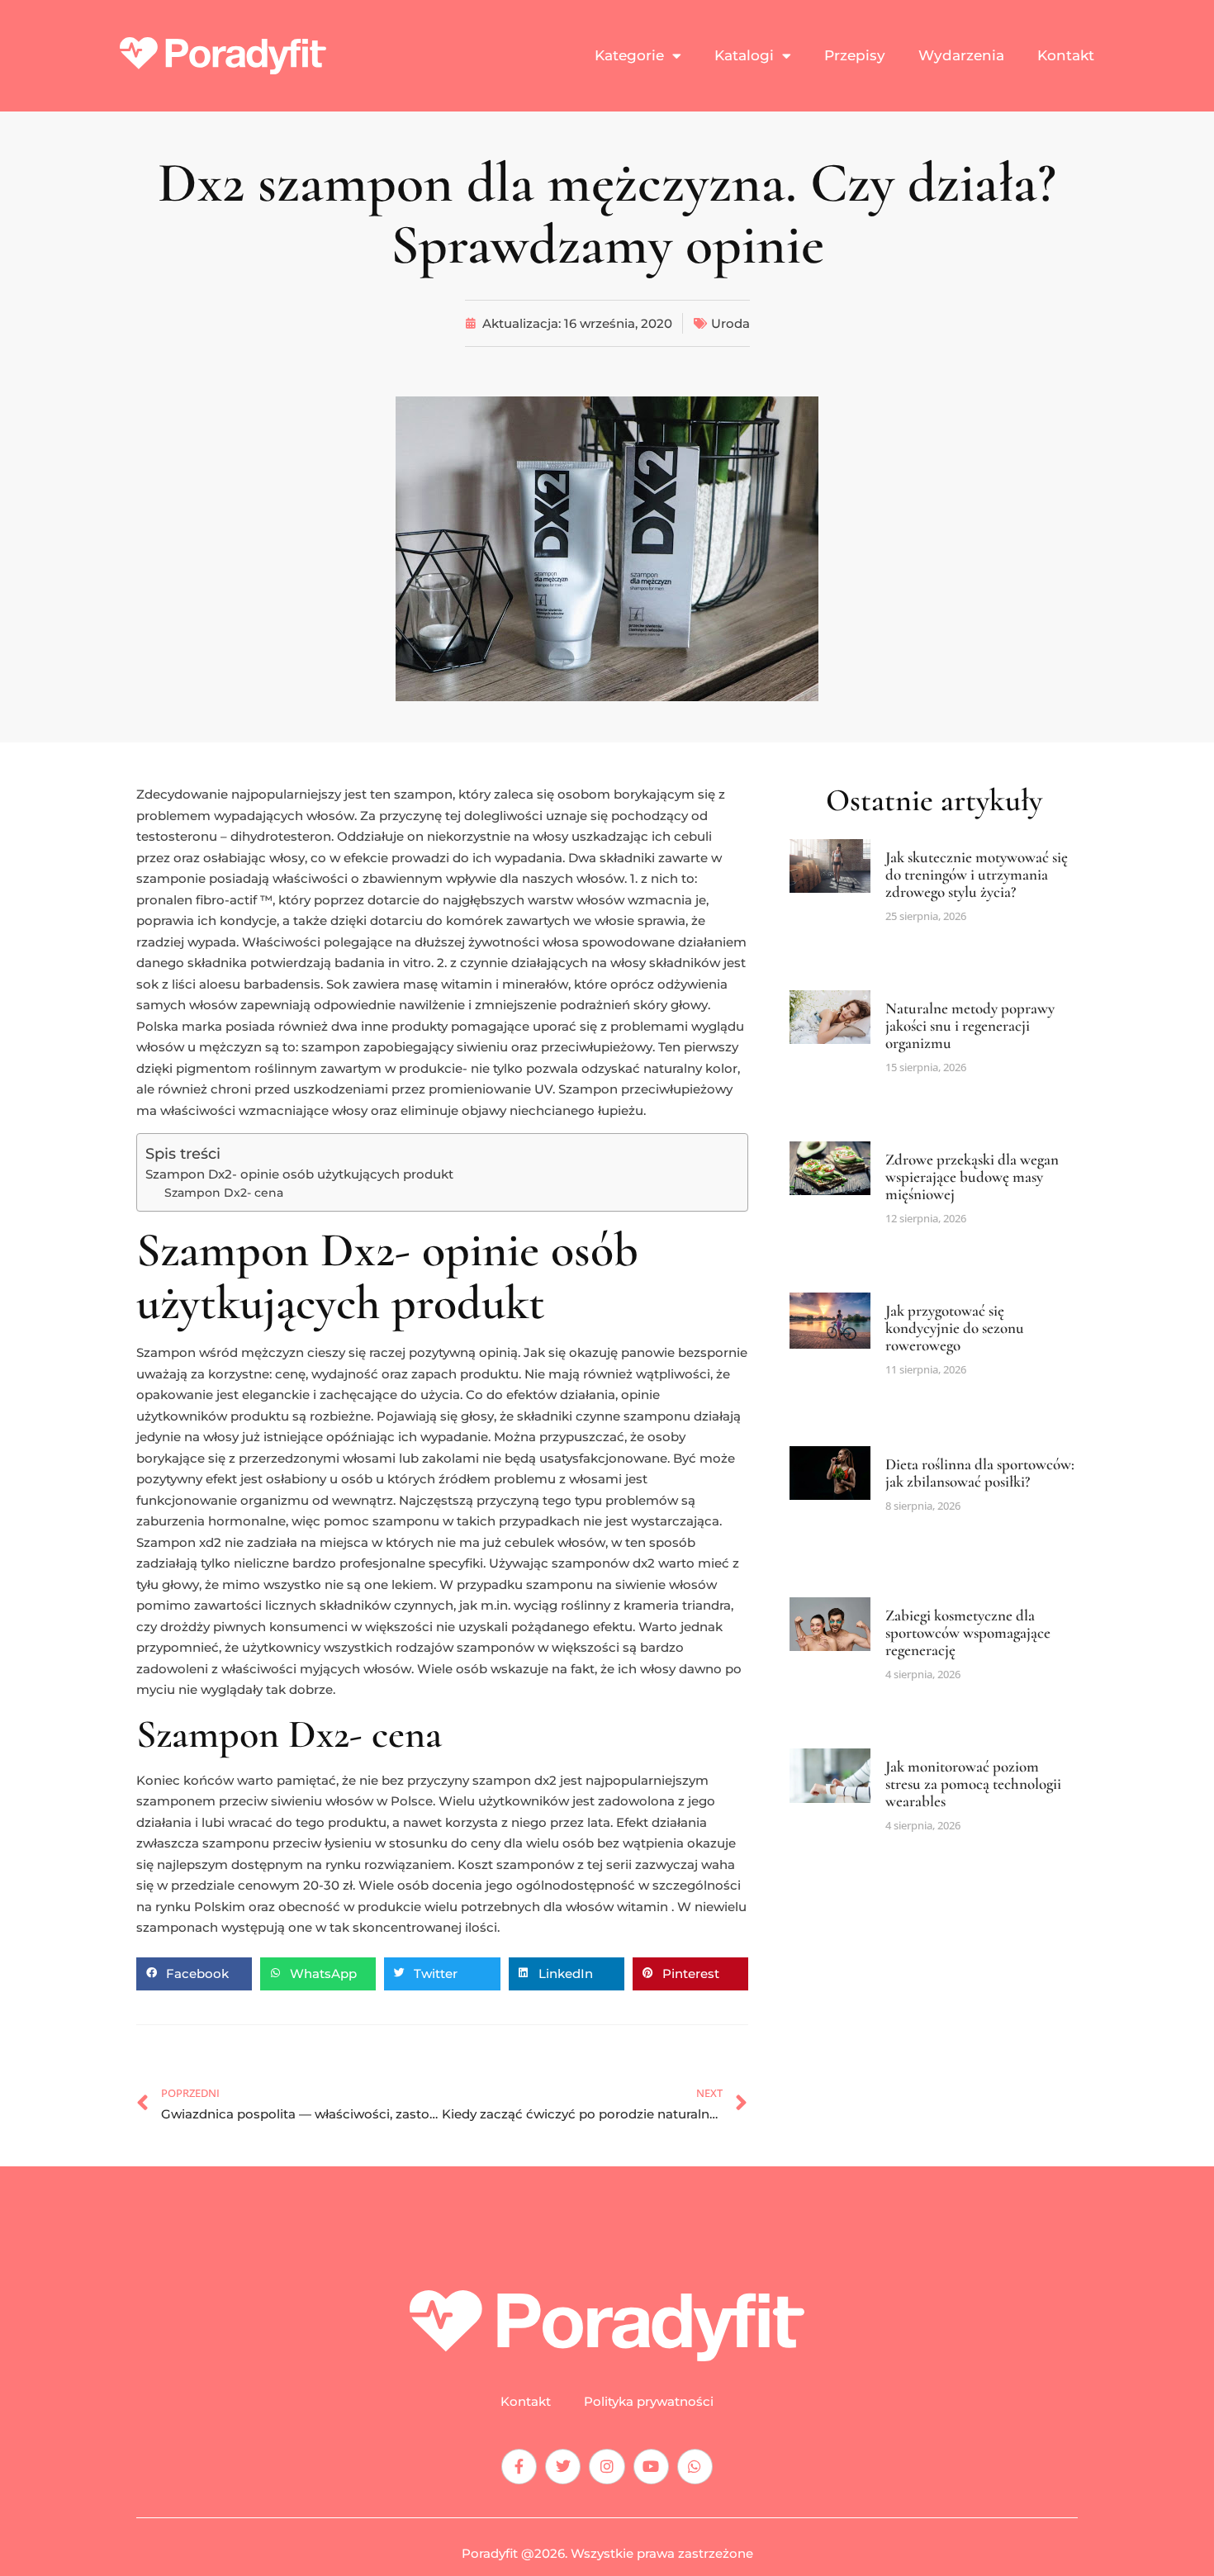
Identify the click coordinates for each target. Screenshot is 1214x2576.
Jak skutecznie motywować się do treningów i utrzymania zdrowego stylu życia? (977, 874)
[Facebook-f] (519, 2467)
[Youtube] (651, 2467)
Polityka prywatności (649, 2402)
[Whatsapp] (695, 2467)
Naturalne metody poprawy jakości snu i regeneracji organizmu (970, 1025)
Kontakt (1066, 55)
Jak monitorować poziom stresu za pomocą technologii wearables (973, 1784)
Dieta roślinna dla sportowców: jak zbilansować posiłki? (980, 1473)
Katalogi (744, 55)
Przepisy (855, 55)
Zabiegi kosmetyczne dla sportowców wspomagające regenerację (968, 1632)
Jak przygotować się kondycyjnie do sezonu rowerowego (955, 1328)
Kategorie (629, 55)
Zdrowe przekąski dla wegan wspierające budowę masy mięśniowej (972, 1177)
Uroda (730, 323)
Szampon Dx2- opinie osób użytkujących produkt (299, 1174)
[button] (194, 1974)
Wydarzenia (961, 55)
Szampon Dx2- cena (224, 1193)
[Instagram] (607, 2467)
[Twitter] (563, 2467)
